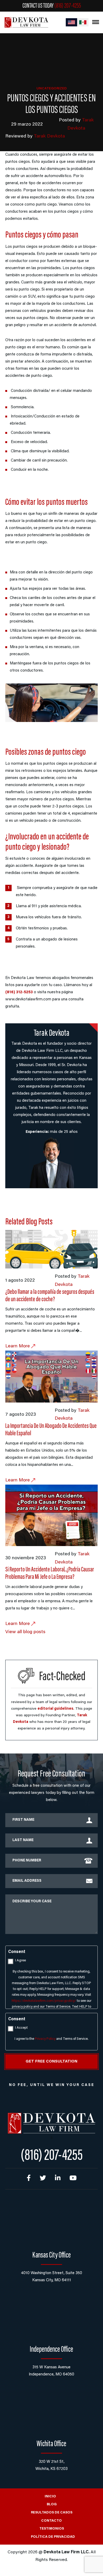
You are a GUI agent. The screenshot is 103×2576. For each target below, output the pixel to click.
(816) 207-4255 (68, 6)
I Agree (20, 1960)
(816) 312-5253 (19, 992)
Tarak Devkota (49, 136)
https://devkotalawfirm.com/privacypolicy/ (44, 2001)
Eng (71, 22)
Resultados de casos (52, 2513)
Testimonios (52, 2529)
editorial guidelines (55, 1709)
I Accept (21, 2028)
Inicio (50, 2496)
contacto (51, 2521)
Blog (52, 2504)
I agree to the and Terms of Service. (51, 2039)
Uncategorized (52, 89)
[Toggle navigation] (96, 22)
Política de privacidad (53, 2537)
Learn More (18, 1346)
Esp (83, 22)
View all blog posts (25, 1632)
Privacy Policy (45, 2039)
